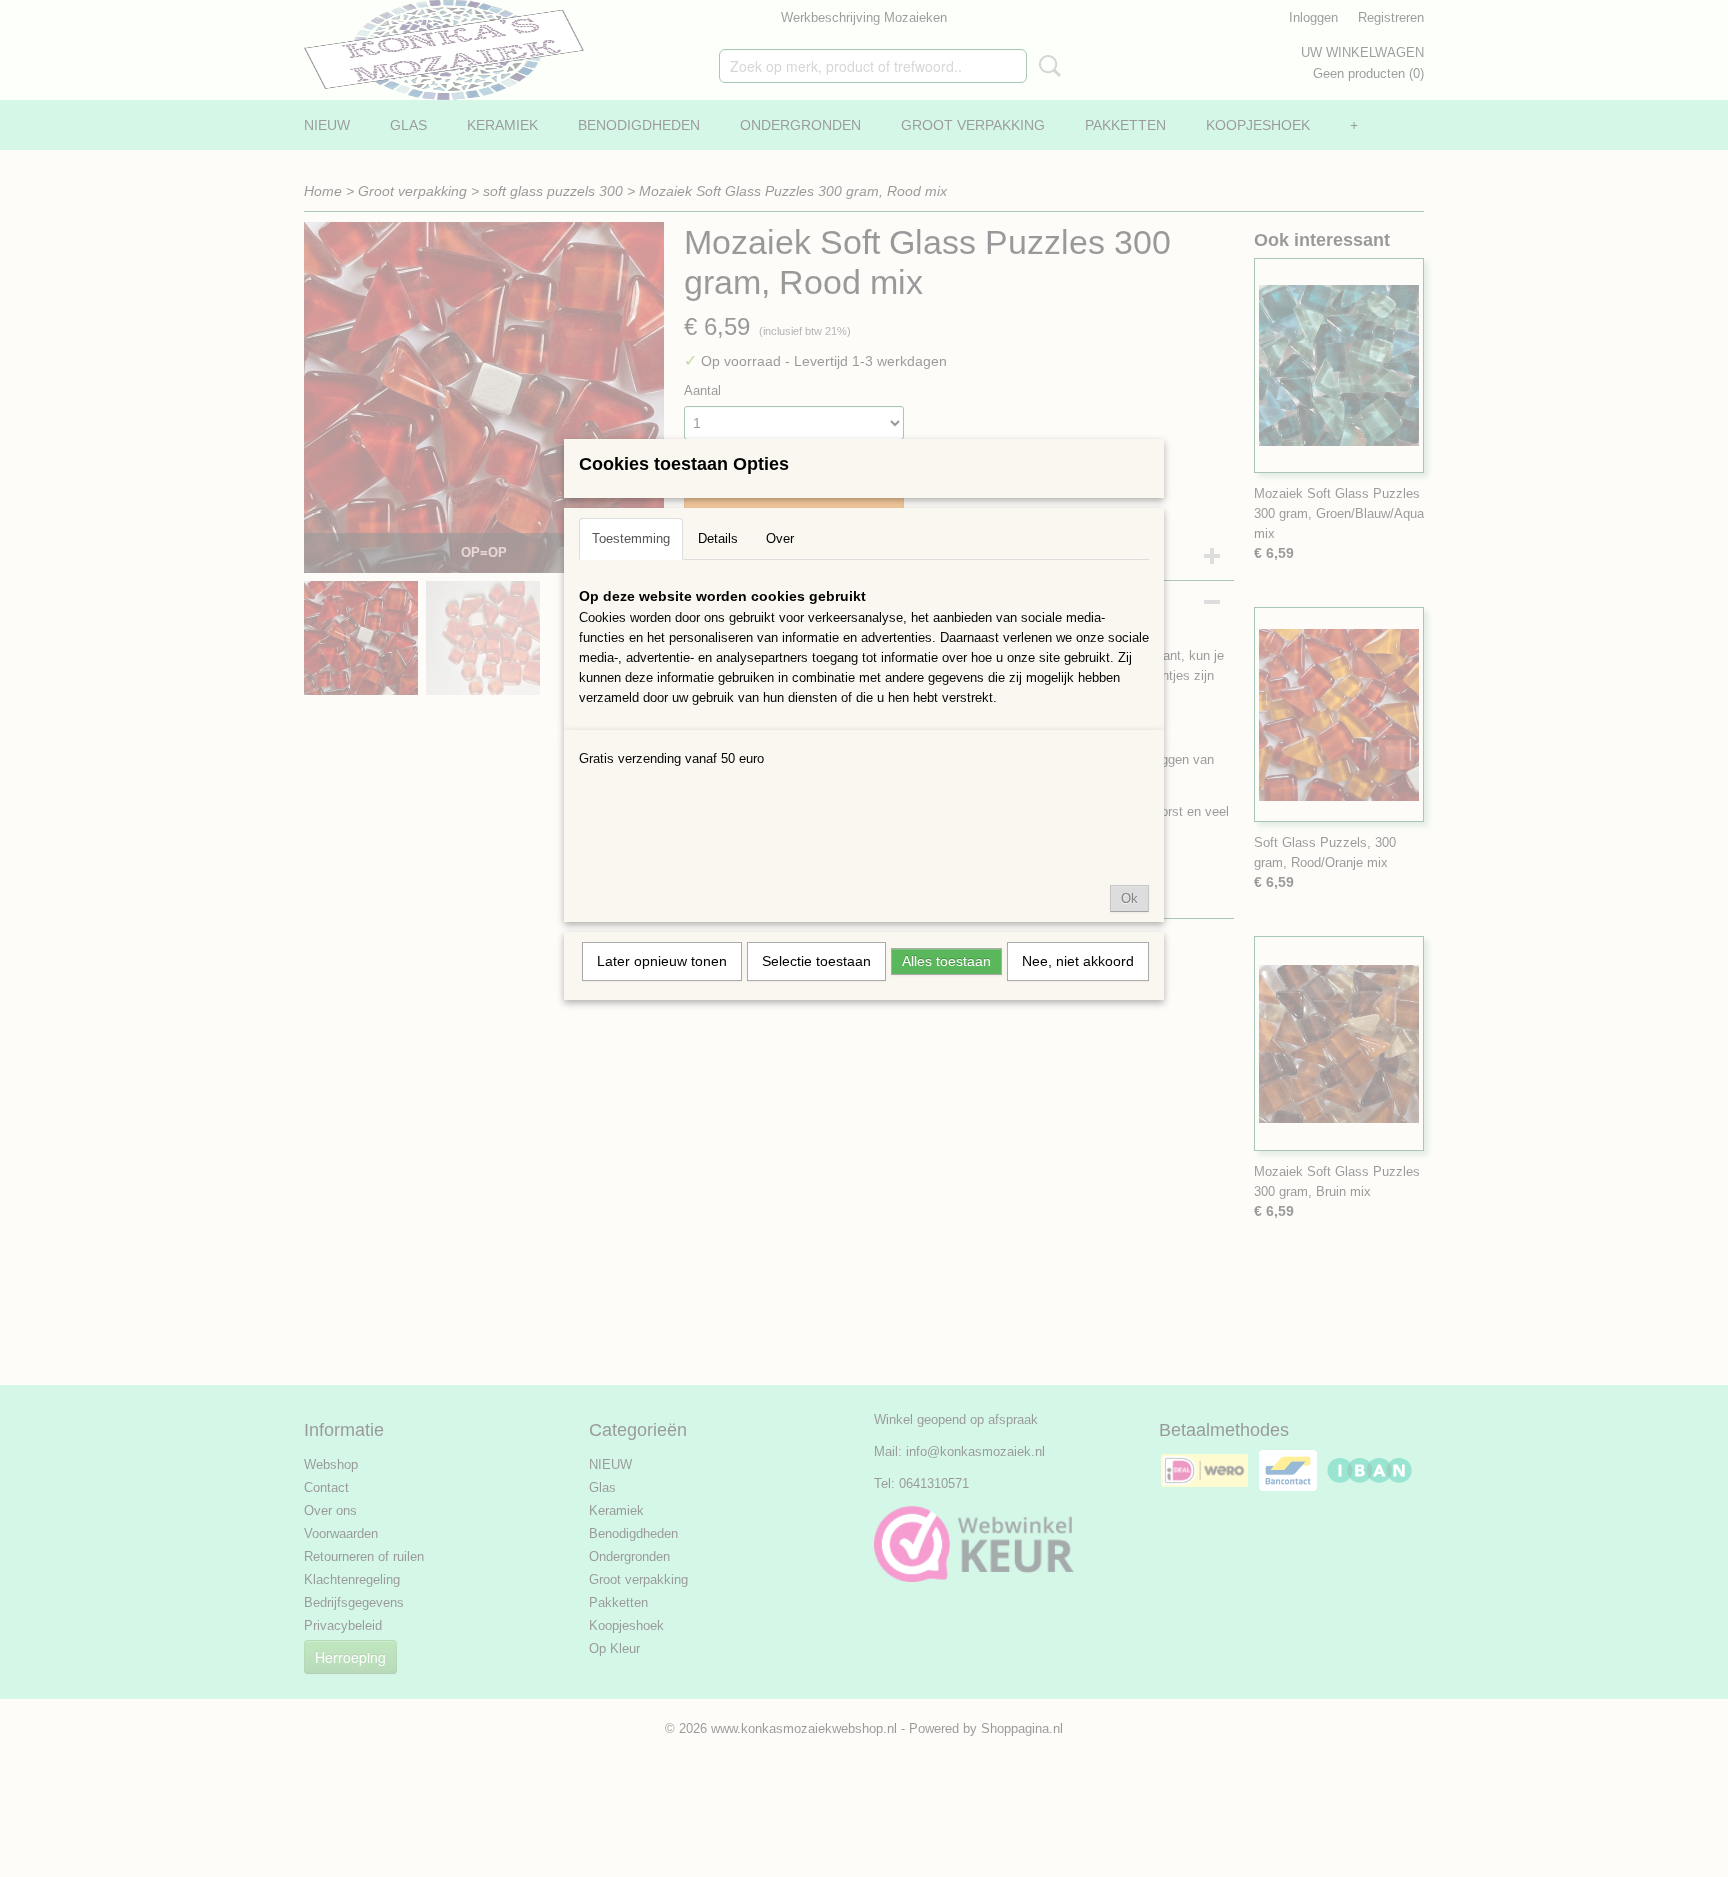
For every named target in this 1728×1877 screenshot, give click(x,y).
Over (780, 538)
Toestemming (631, 538)
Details (718, 538)
